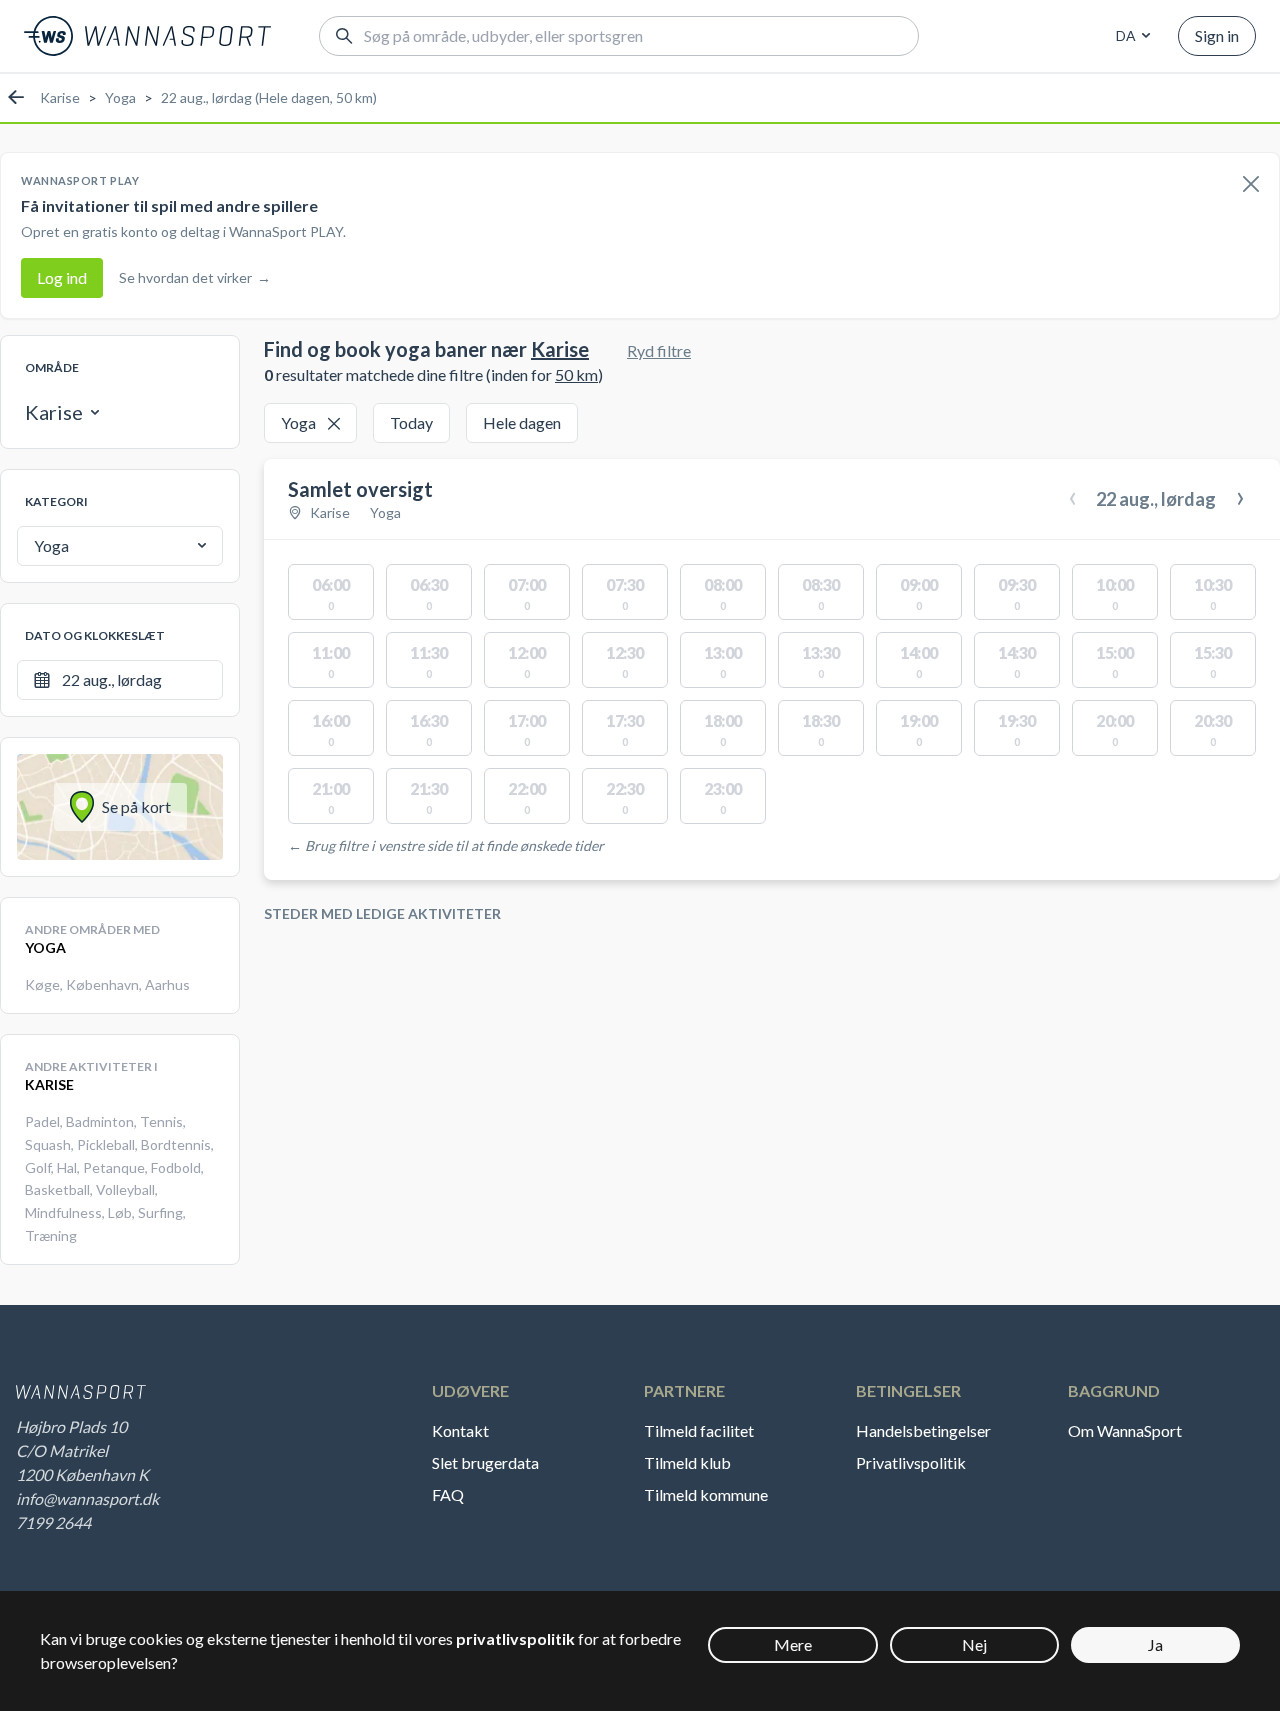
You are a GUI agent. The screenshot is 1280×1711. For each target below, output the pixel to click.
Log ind (62, 277)
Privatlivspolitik (911, 1462)
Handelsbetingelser (923, 1430)
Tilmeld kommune (706, 1494)
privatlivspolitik (515, 1638)
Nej (974, 1644)
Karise (60, 97)
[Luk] (1251, 185)
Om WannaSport (1125, 1430)
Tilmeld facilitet (699, 1430)
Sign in (1217, 35)
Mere (793, 1644)
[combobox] (1130, 36)
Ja (1155, 1644)
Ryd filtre (659, 350)
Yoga (120, 97)
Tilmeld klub (687, 1462)
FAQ (448, 1494)
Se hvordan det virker (195, 277)
